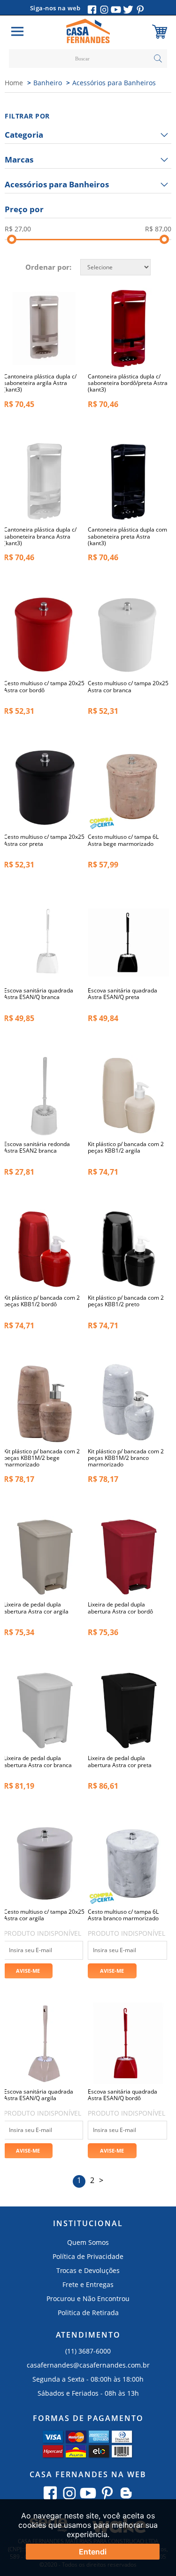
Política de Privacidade (88, 2256)
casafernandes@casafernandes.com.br (88, 2365)
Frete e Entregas (88, 2284)
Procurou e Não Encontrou (88, 2298)
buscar (158, 59)
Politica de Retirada (88, 2313)
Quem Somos (88, 2242)
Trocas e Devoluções (88, 2270)
